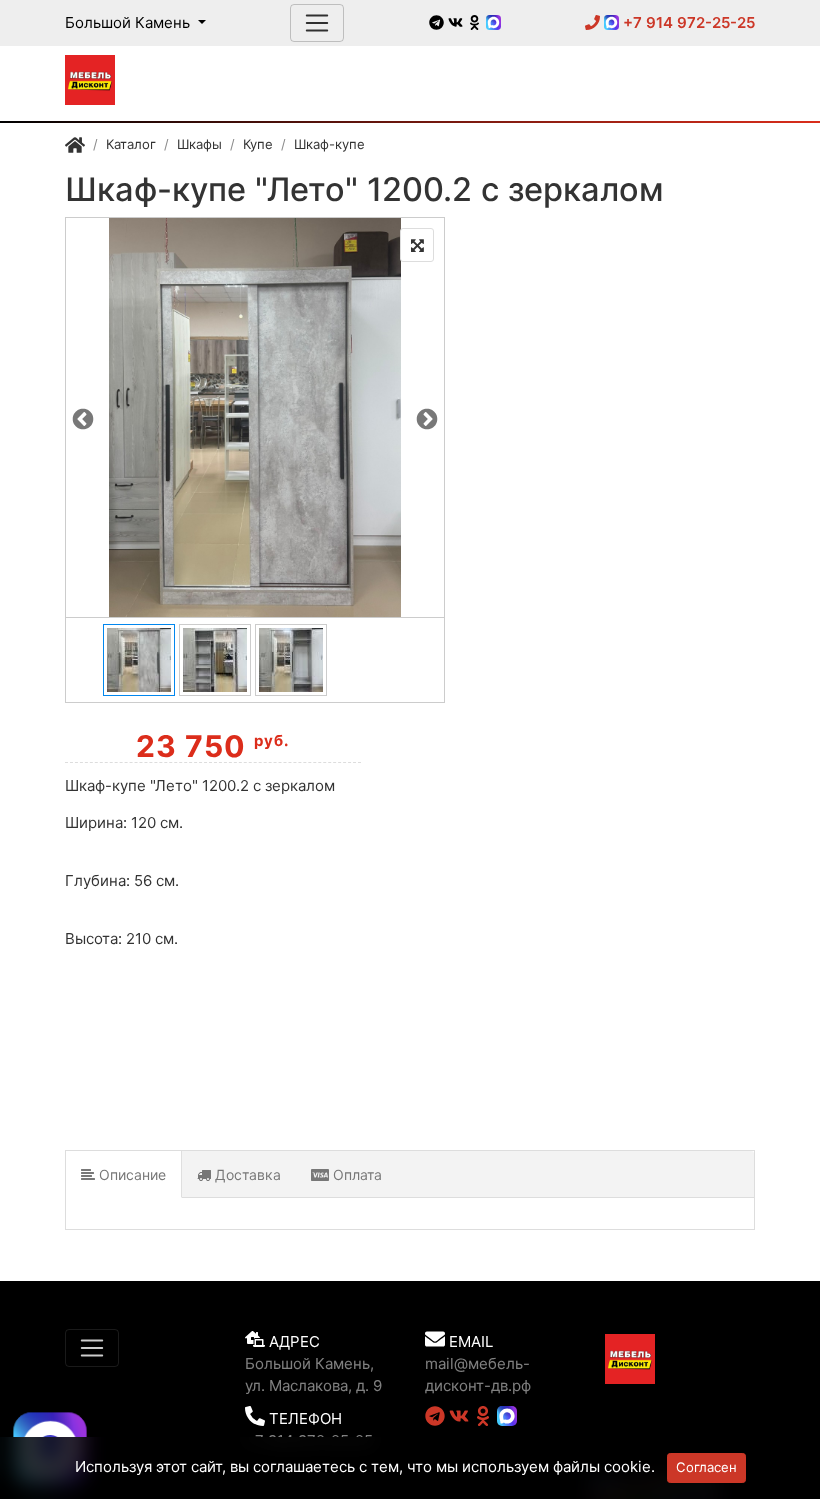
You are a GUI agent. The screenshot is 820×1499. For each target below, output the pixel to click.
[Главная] (75, 147)
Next (427, 418)
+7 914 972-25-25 (687, 22)
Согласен (706, 1467)
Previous (83, 418)
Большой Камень (129, 22)
